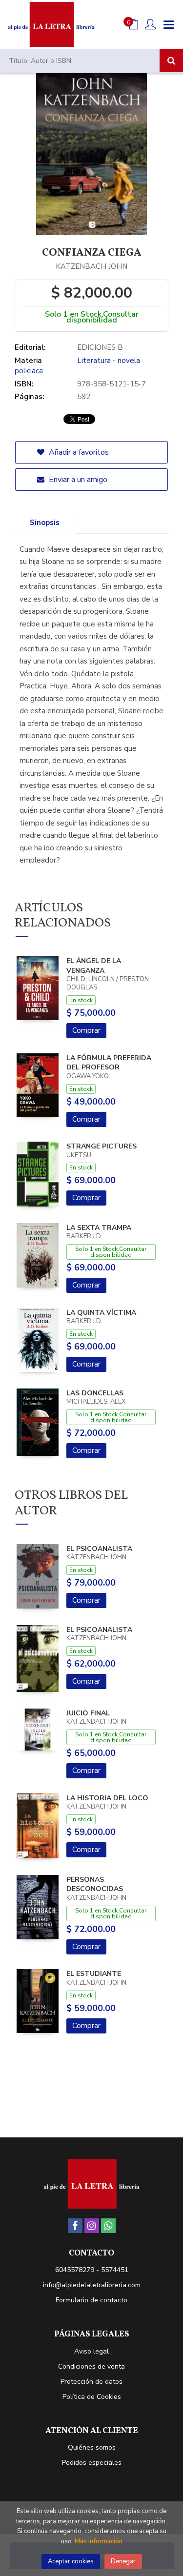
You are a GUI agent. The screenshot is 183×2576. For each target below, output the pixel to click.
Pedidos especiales (92, 2463)
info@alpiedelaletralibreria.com (92, 2285)
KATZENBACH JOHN (91, 266)
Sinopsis (45, 523)
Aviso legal (91, 2351)
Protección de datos (91, 2382)
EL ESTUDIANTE (94, 1974)
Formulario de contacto (91, 2300)
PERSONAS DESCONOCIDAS (95, 1884)
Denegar (123, 2561)
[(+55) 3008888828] (108, 2226)
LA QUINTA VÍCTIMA (101, 1313)
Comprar (86, 1030)
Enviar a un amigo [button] (77, 480)
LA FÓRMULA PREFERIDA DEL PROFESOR (109, 1063)
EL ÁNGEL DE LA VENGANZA (94, 966)
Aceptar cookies (71, 2561)
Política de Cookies (92, 2397)
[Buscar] (171, 60)
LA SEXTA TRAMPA (99, 1228)
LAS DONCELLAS (95, 1393)
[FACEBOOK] (75, 2226)
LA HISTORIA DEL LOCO (107, 1798)
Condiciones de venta (91, 2366)
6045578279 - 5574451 (92, 2270)
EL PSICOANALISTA (99, 1549)
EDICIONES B (100, 347)
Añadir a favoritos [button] (78, 452)
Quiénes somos (92, 2447)
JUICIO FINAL (88, 1713)
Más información (99, 2541)
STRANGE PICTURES (102, 1146)
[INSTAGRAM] (92, 2226)
